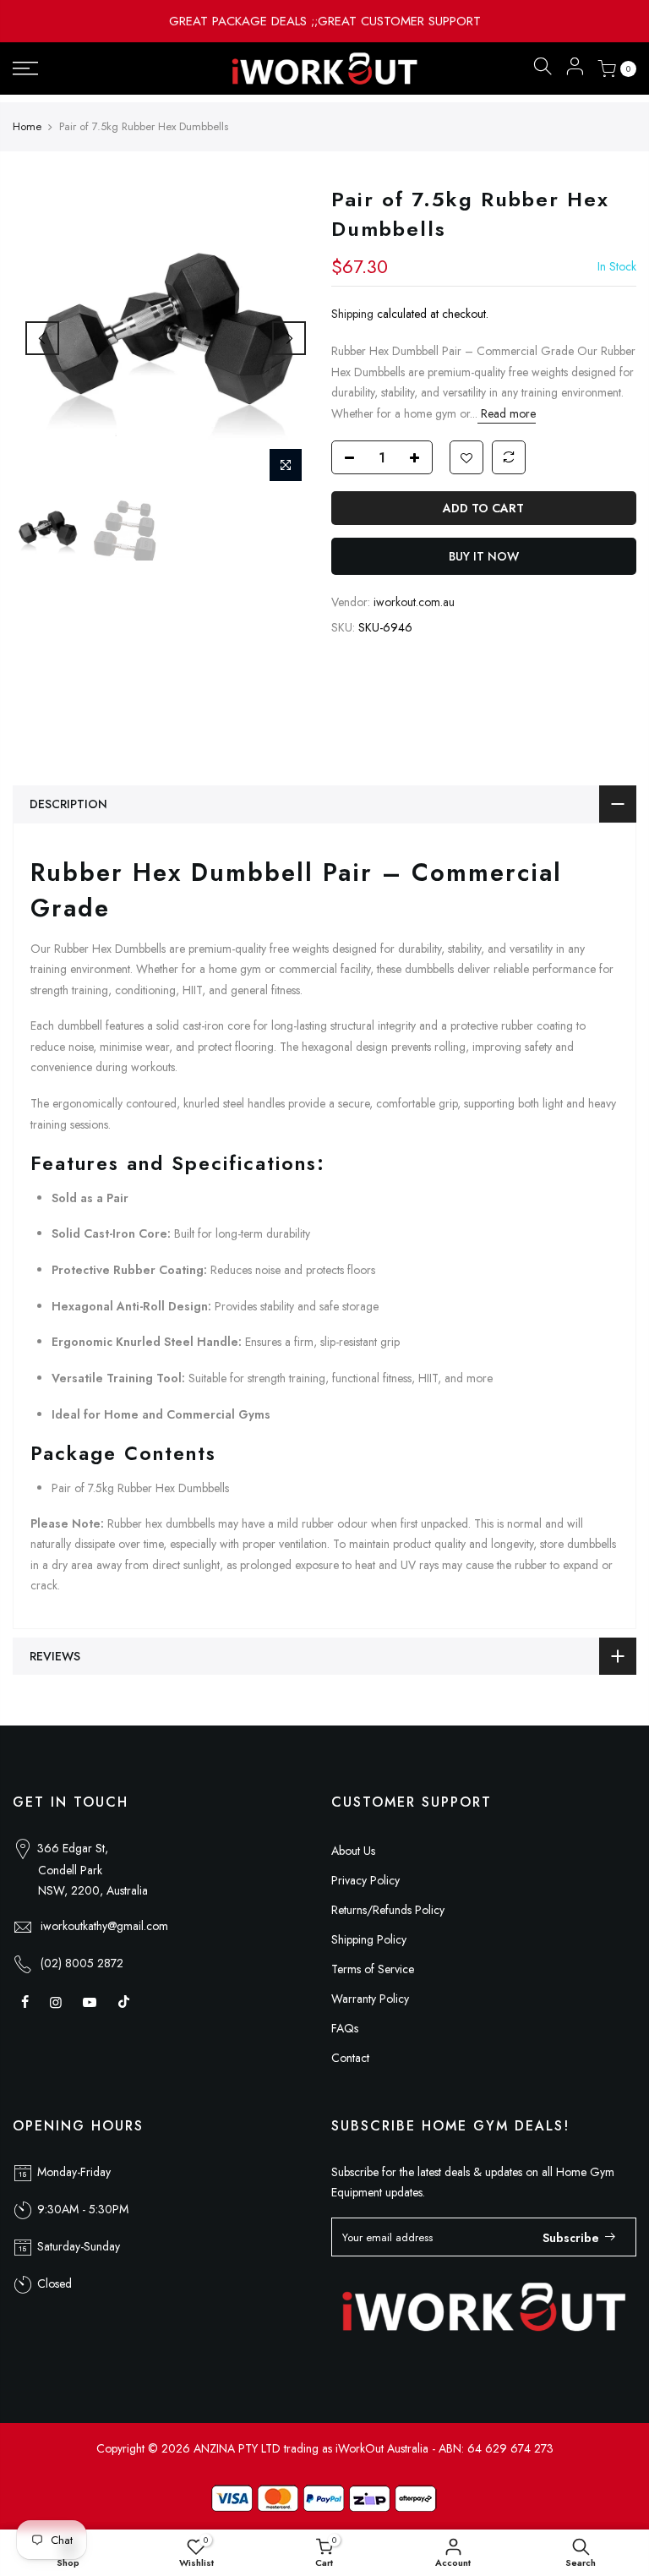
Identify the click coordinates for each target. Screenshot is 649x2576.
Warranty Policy (370, 1999)
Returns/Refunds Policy (388, 1910)
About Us (353, 1851)
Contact (350, 2058)
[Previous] (42, 338)
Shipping (352, 314)
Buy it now (484, 556)
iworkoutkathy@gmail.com (104, 1926)
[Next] (289, 338)
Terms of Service (373, 1969)
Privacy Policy (365, 1880)
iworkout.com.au (414, 602)
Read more (507, 413)
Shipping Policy (369, 1939)
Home (27, 127)
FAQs (345, 2028)
